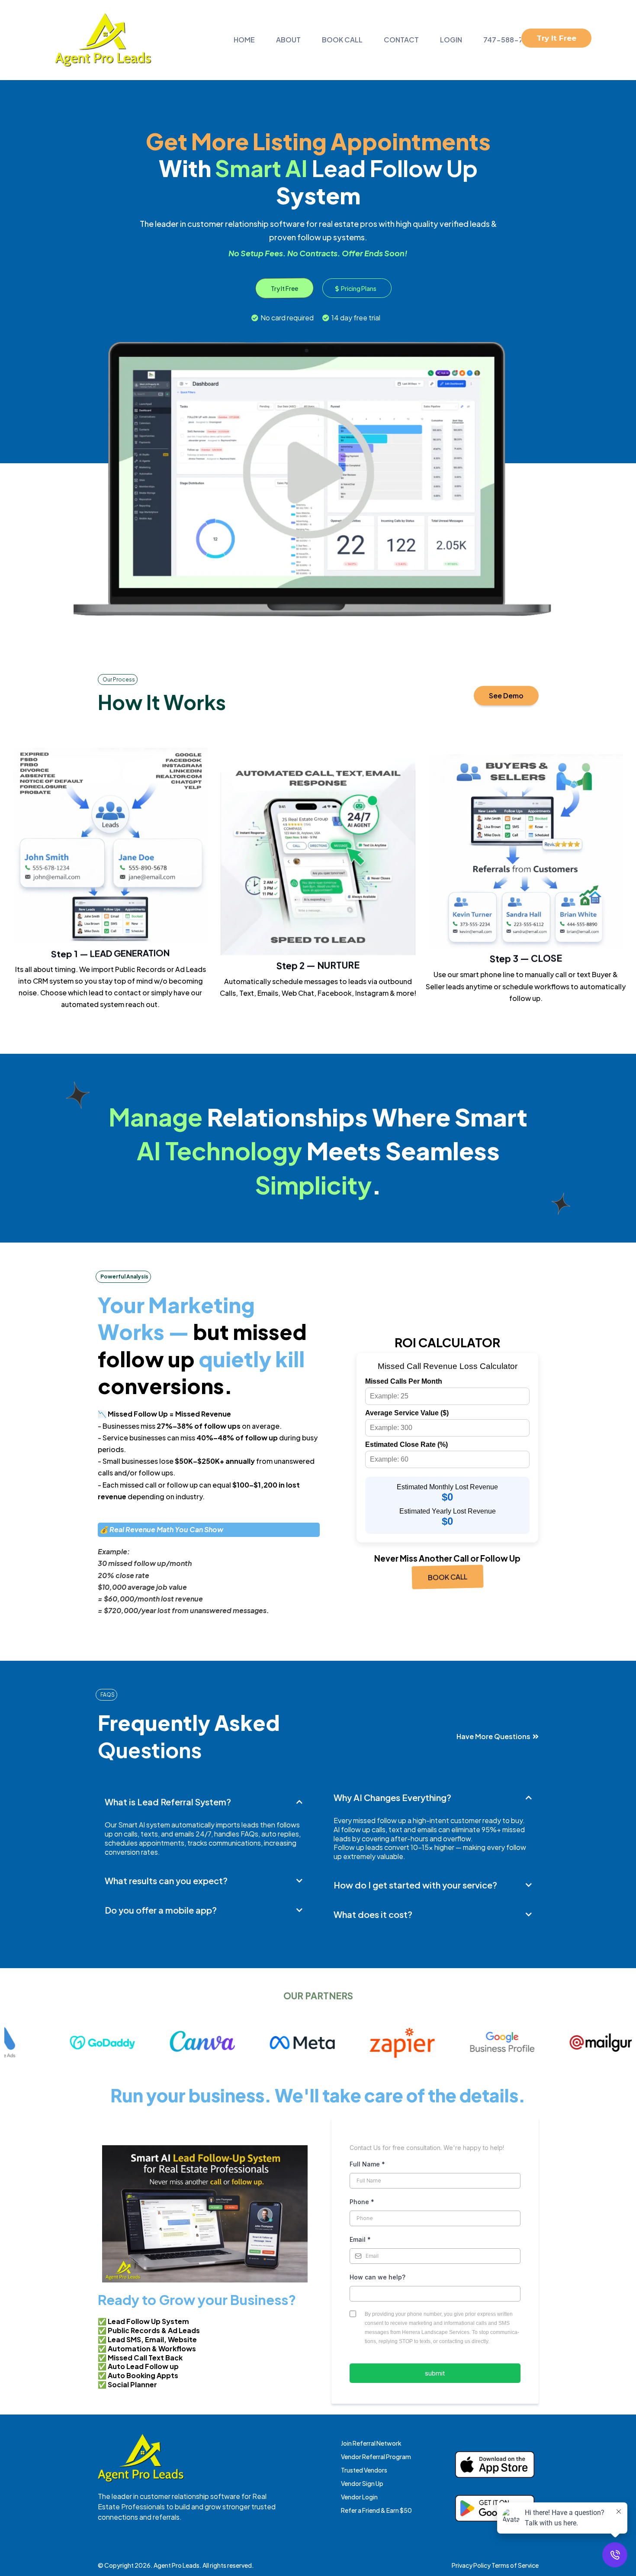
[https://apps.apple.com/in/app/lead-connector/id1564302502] (495, 2465)
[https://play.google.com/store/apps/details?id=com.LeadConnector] (495, 2508)
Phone (362, 2202)
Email (360, 2239)
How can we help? (377, 2277)
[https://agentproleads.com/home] (103, 40)
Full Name (367, 2164)
